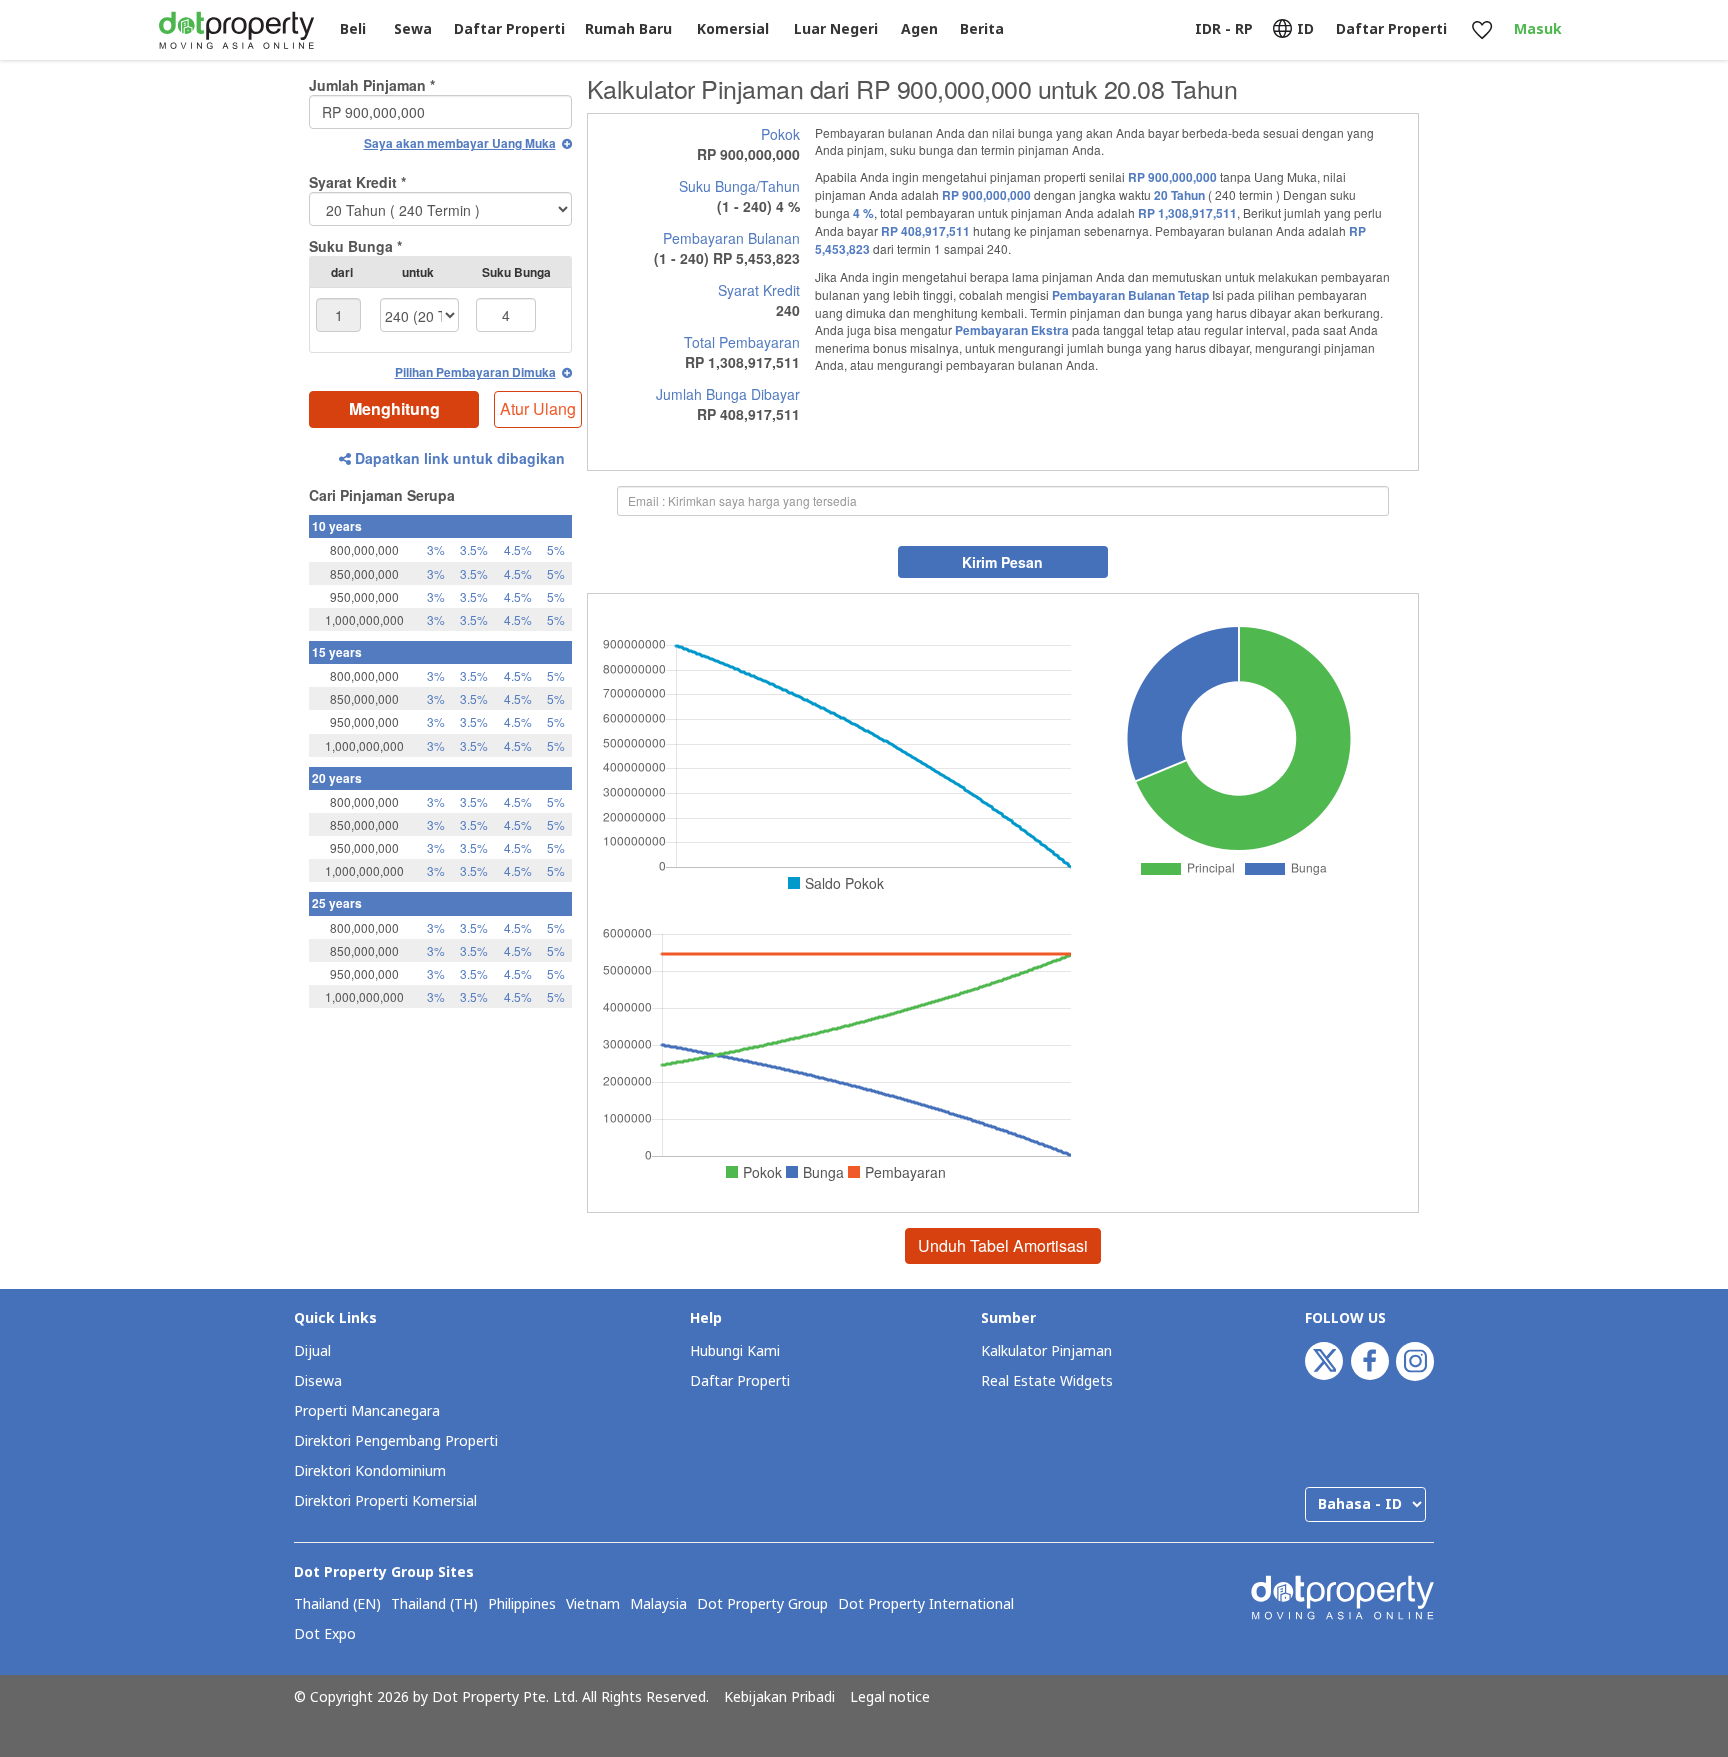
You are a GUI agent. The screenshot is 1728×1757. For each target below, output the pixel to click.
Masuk (1538, 29)
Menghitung (394, 408)
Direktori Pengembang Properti (396, 1441)
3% (436, 549)
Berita (982, 29)
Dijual (312, 1351)
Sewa (413, 29)
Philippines (522, 1605)
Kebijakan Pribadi (779, 1698)
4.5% (518, 549)
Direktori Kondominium (370, 1471)
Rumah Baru (628, 29)
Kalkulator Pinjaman (1046, 1351)
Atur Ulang (538, 408)
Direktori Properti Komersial (385, 1501)
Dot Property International (926, 1605)
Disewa (318, 1381)
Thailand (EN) (337, 1605)
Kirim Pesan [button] (1002, 562)
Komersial (733, 29)
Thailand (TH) (434, 1605)
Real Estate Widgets (1047, 1381)
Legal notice (890, 1698)
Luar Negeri (836, 29)
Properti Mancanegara (367, 1411)
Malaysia (658, 1605)
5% (556, 549)
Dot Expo (325, 1635)
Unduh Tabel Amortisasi (1003, 1245)
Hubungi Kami (735, 1351)
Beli (353, 29)
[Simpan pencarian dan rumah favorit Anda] (1481, 30)
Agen (919, 29)
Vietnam (593, 1605)
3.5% (474, 549)
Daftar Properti (740, 1381)
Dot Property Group (762, 1605)
